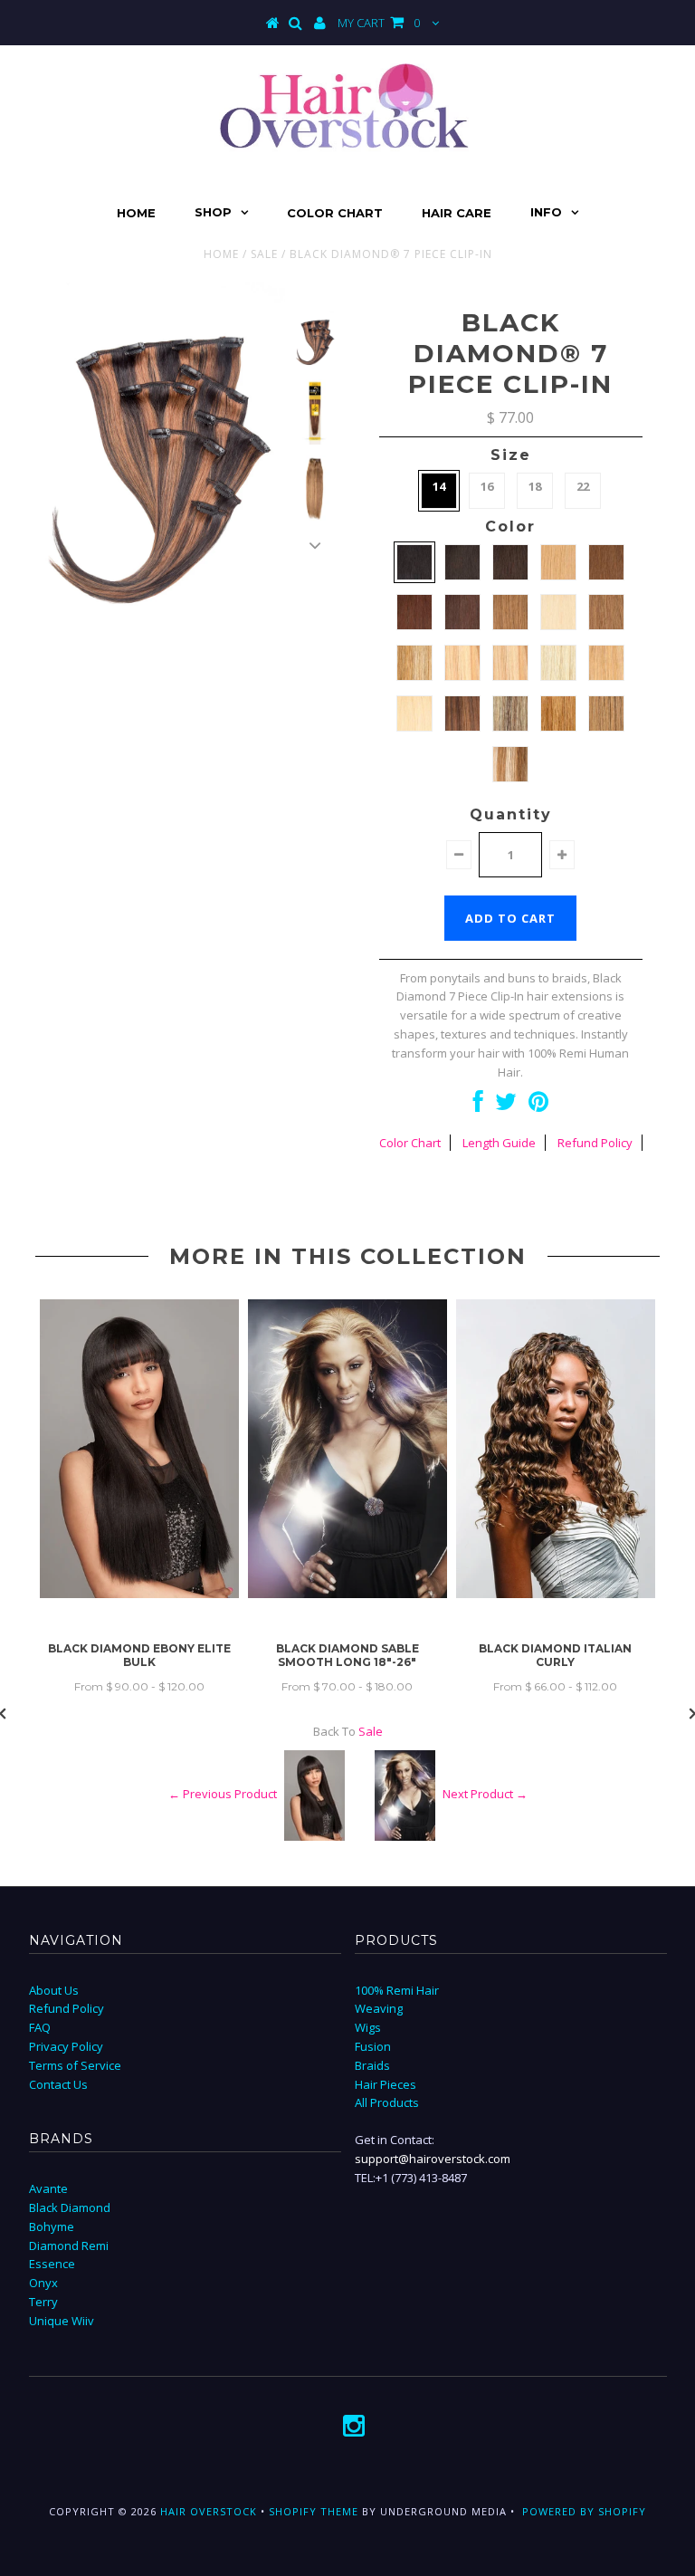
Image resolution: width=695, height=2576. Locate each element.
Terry (43, 2302)
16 (487, 486)
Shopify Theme (314, 2511)
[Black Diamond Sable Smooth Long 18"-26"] (347, 1594)
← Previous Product (223, 1794)
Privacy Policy (66, 2046)
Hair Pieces (386, 2084)
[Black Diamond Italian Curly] (556, 1594)
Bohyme (52, 2226)
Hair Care (457, 213)
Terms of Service (75, 2065)
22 (583, 486)
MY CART (379, 23)
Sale (264, 254)
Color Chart (335, 213)
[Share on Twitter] (506, 1106)
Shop (213, 212)
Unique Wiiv (62, 2321)
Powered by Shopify (584, 2511)
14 (439, 486)
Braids (372, 2065)
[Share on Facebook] (478, 1106)
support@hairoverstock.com (433, 2159)
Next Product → (485, 1794)
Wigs (368, 2027)
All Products (387, 2102)
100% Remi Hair (397, 1990)
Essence (52, 2264)
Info (546, 212)
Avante (48, 2188)
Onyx (43, 2283)
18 (535, 486)
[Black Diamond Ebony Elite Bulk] (139, 1594)
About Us (54, 1990)
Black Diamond (70, 2207)
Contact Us (58, 2084)
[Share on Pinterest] (538, 1106)
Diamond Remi (69, 2246)
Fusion (373, 2046)
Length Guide (499, 1143)
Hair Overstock (209, 2511)
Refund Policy (595, 1143)
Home (136, 213)
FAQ (40, 2027)
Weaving (379, 2008)
